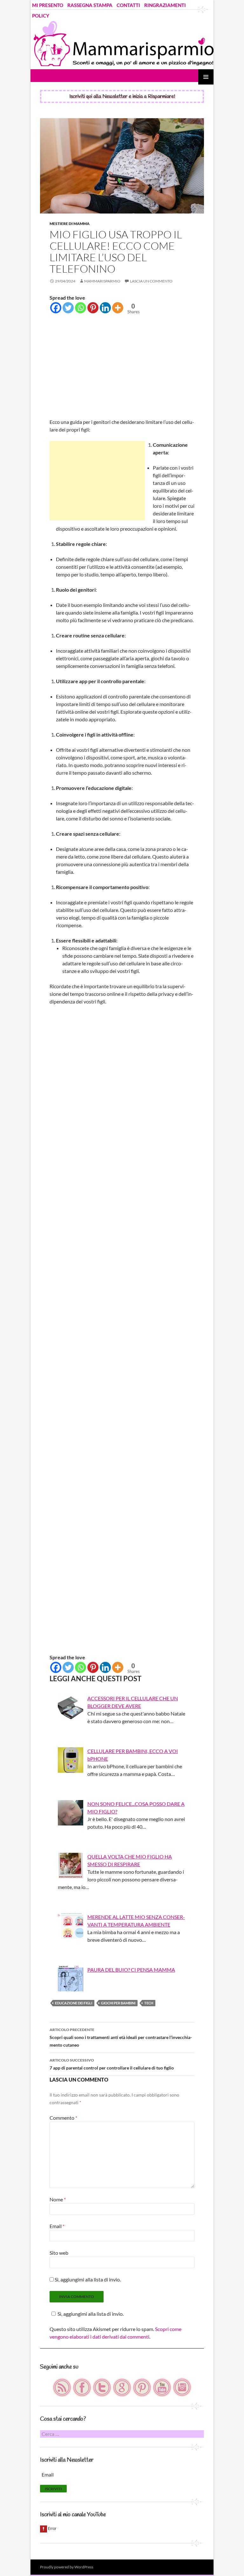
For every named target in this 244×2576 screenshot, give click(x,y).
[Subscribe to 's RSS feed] (62, 2387)
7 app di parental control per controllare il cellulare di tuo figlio (112, 2064)
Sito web (59, 2253)
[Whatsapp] (81, 308)
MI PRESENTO (48, 5)
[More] (118, 308)
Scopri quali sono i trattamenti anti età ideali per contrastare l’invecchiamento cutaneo (121, 2037)
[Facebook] (56, 308)
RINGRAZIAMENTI (165, 5)
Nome (58, 2199)
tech (149, 2003)
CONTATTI (128, 5)
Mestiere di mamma (70, 224)
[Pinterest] (93, 308)
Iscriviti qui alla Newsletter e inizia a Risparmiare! (122, 96)
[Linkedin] (105, 308)
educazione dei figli (74, 2003)
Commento (63, 2118)
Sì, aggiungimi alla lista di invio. (87, 2279)
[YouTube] (163, 2387)
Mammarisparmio (102, 281)
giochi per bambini (118, 2003)
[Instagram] (182, 2387)
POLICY (41, 16)
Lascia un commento (151, 281)
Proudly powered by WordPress (67, 2567)
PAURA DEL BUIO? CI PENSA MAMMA (131, 1970)
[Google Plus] (122, 2387)
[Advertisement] (122, 367)
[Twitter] (68, 308)
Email (57, 2226)
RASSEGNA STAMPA (90, 5)
